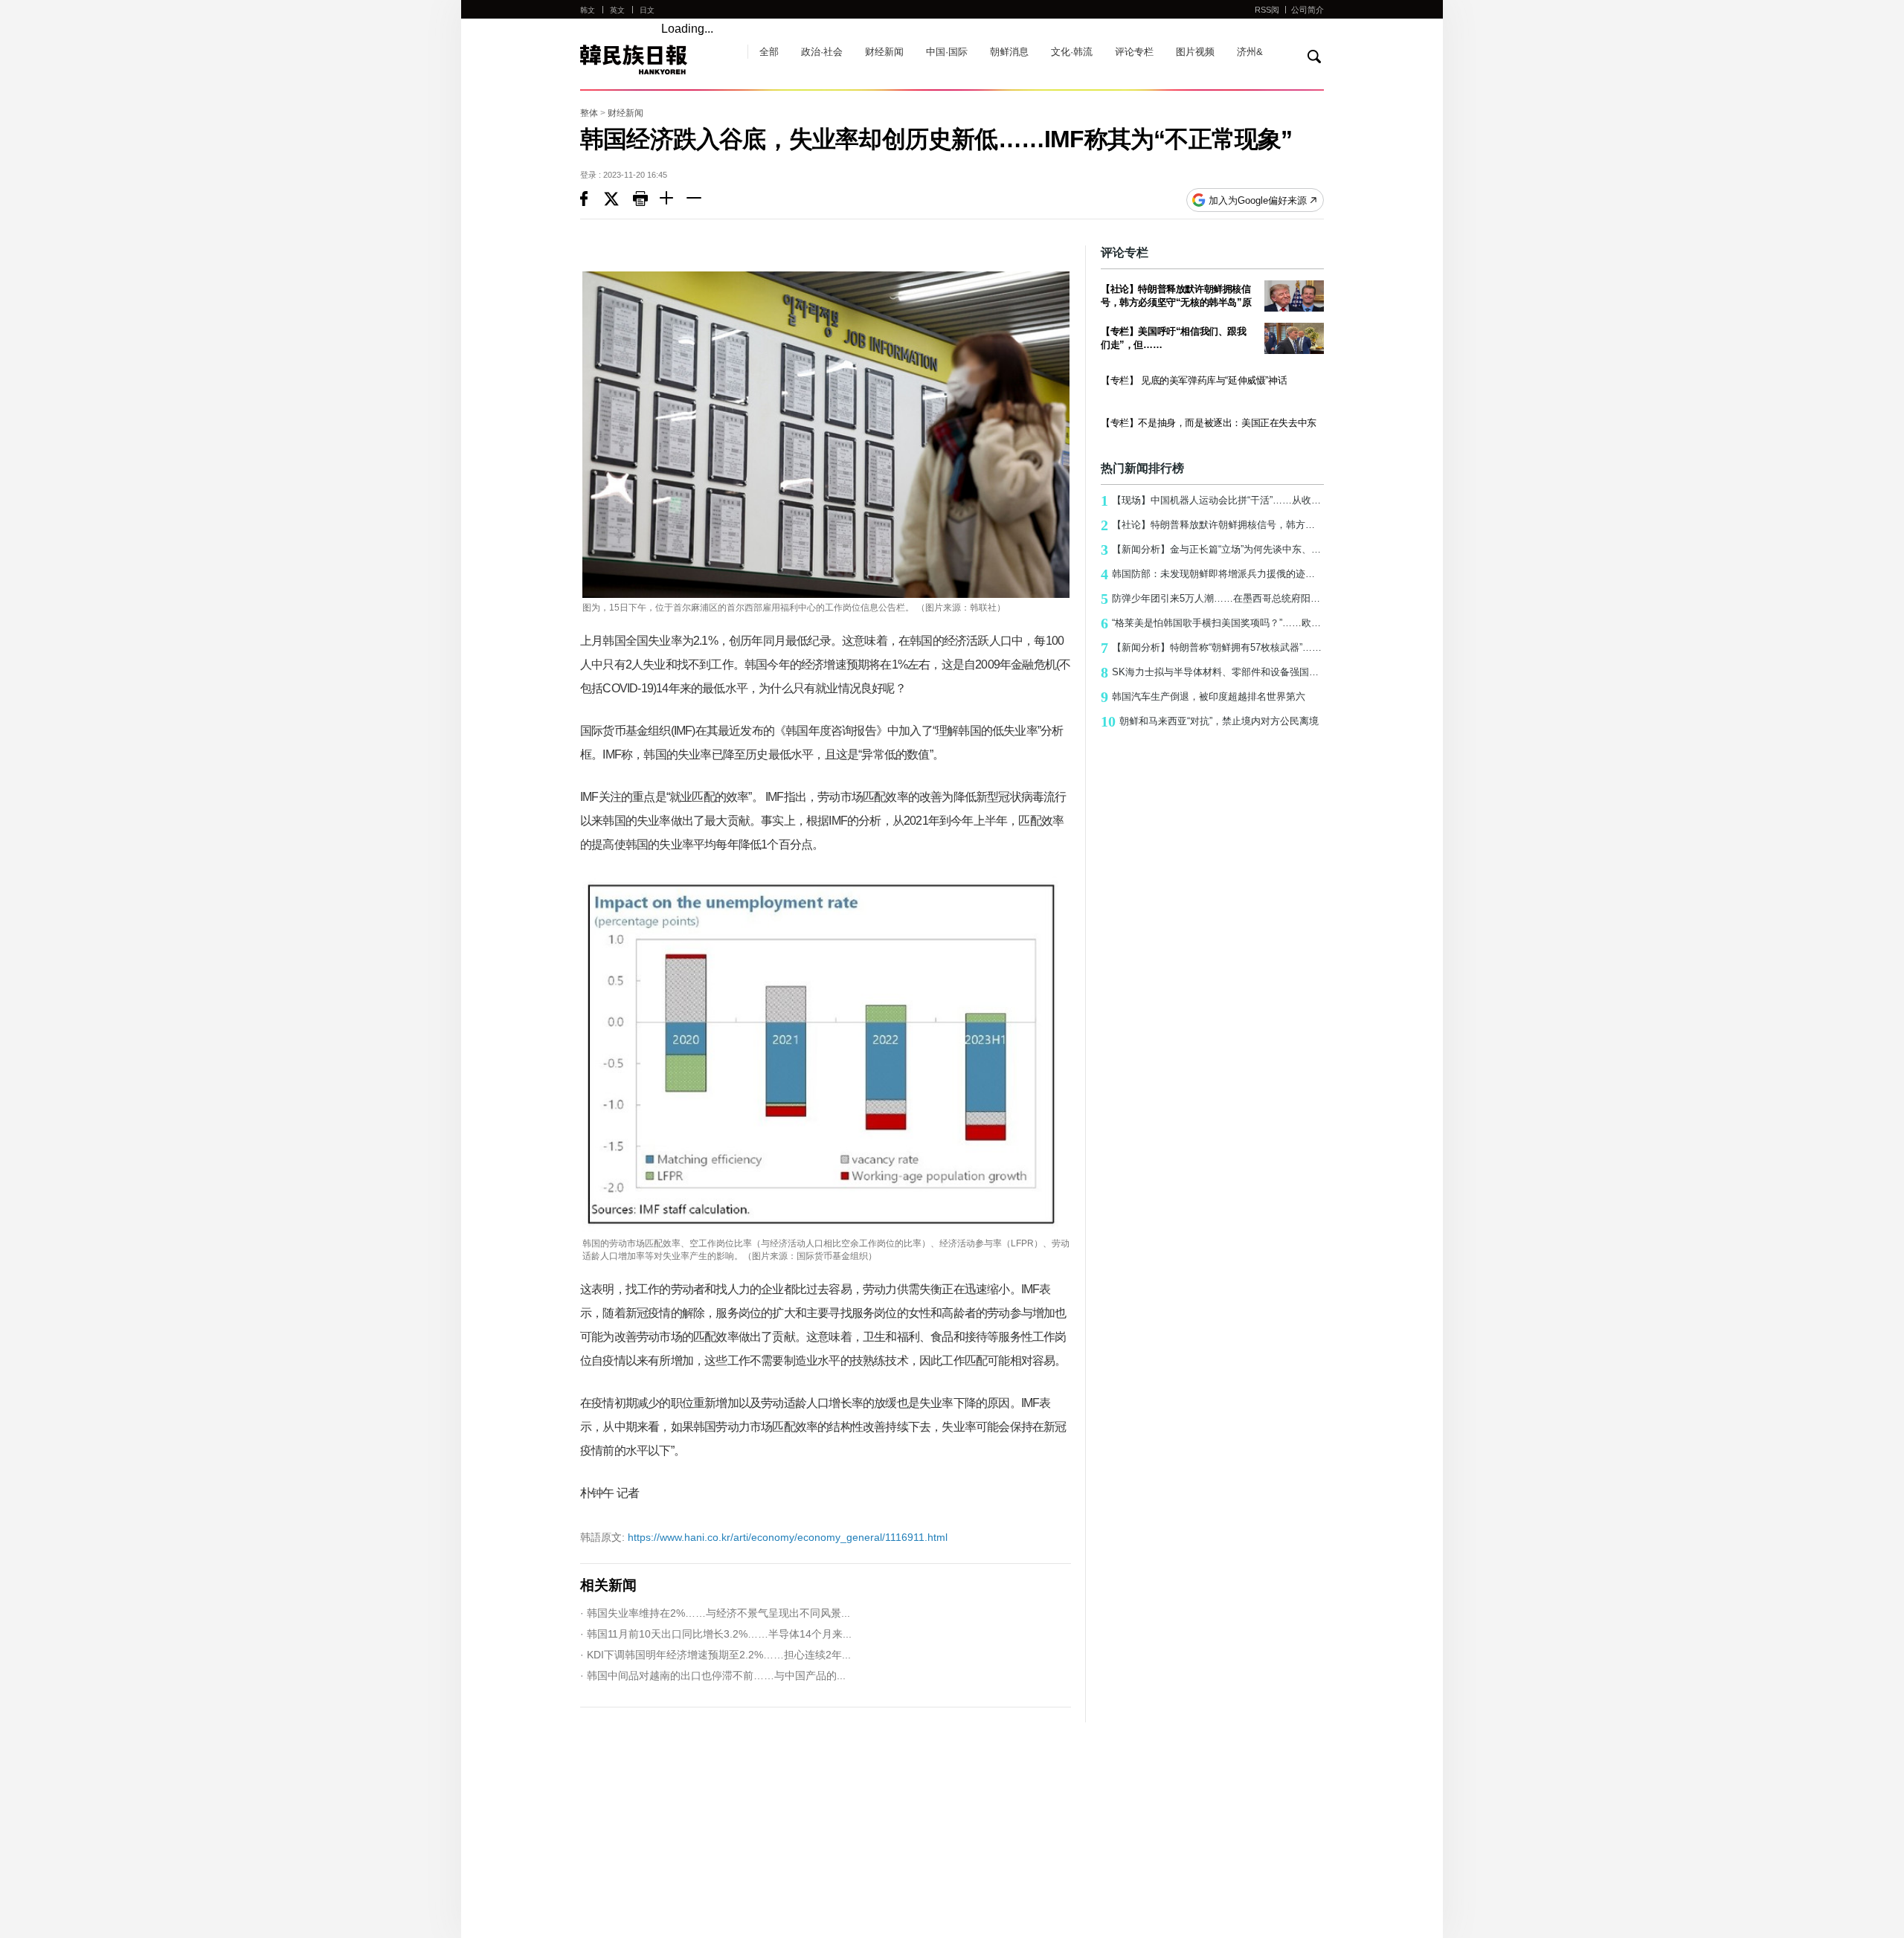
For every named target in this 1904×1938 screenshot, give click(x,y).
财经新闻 (884, 52)
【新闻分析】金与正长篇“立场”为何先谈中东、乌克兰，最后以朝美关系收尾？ (1212, 550)
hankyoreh (656, 59)
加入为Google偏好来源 (1258, 200)
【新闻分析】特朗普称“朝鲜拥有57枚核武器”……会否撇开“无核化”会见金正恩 (1212, 648)
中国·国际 (947, 52)
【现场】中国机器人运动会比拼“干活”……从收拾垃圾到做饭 (1212, 500)
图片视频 (1195, 52)
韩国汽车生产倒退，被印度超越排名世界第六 (1203, 697)
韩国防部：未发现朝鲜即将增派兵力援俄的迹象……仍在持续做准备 (1212, 574)
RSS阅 (1267, 10)
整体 (589, 113)
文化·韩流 (1072, 52)
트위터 (618, 200)
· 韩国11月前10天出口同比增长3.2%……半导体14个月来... (716, 1634)
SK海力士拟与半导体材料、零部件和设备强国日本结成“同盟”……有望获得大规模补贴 (1212, 672)
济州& (1250, 52)
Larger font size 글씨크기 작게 (700, 200)
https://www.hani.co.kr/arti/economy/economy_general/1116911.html (764, 1537)
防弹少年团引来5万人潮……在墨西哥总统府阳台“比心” (1212, 599)
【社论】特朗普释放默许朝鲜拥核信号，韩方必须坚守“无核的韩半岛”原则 (1212, 525)
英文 (617, 10)
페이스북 (592, 200)
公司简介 (1308, 10)
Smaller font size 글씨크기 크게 (673, 200)
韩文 (588, 10)
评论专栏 (1134, 52)
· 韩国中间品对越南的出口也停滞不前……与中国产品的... (713, 1675)
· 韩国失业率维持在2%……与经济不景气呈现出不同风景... (715, 1613)
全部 (769, 52)
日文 (647, 10)
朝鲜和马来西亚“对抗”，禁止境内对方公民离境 (1210, 721)
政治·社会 (822, 52)
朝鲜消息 (1009, 52)
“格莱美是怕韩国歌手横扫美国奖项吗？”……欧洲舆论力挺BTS (1212, 623)
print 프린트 (646, 200)
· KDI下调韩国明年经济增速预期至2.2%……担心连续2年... (715, 1655)
